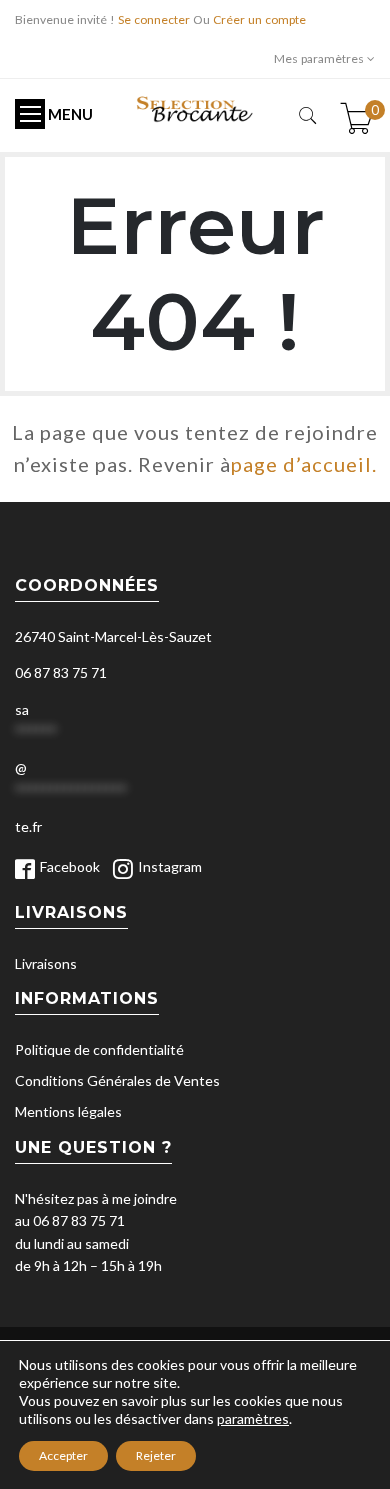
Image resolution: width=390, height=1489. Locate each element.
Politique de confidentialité (99, 1049)
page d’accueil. (304, 464)
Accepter (63, 1455)
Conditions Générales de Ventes (117, 1080)
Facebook (70, 866)
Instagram (170, 866)
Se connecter (154, 19)
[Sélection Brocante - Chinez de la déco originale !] (195, 107)
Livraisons (46, 963)
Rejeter (156, 1455)
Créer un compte (259, 19)
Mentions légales (68, 1111)
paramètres (253, 1418)
